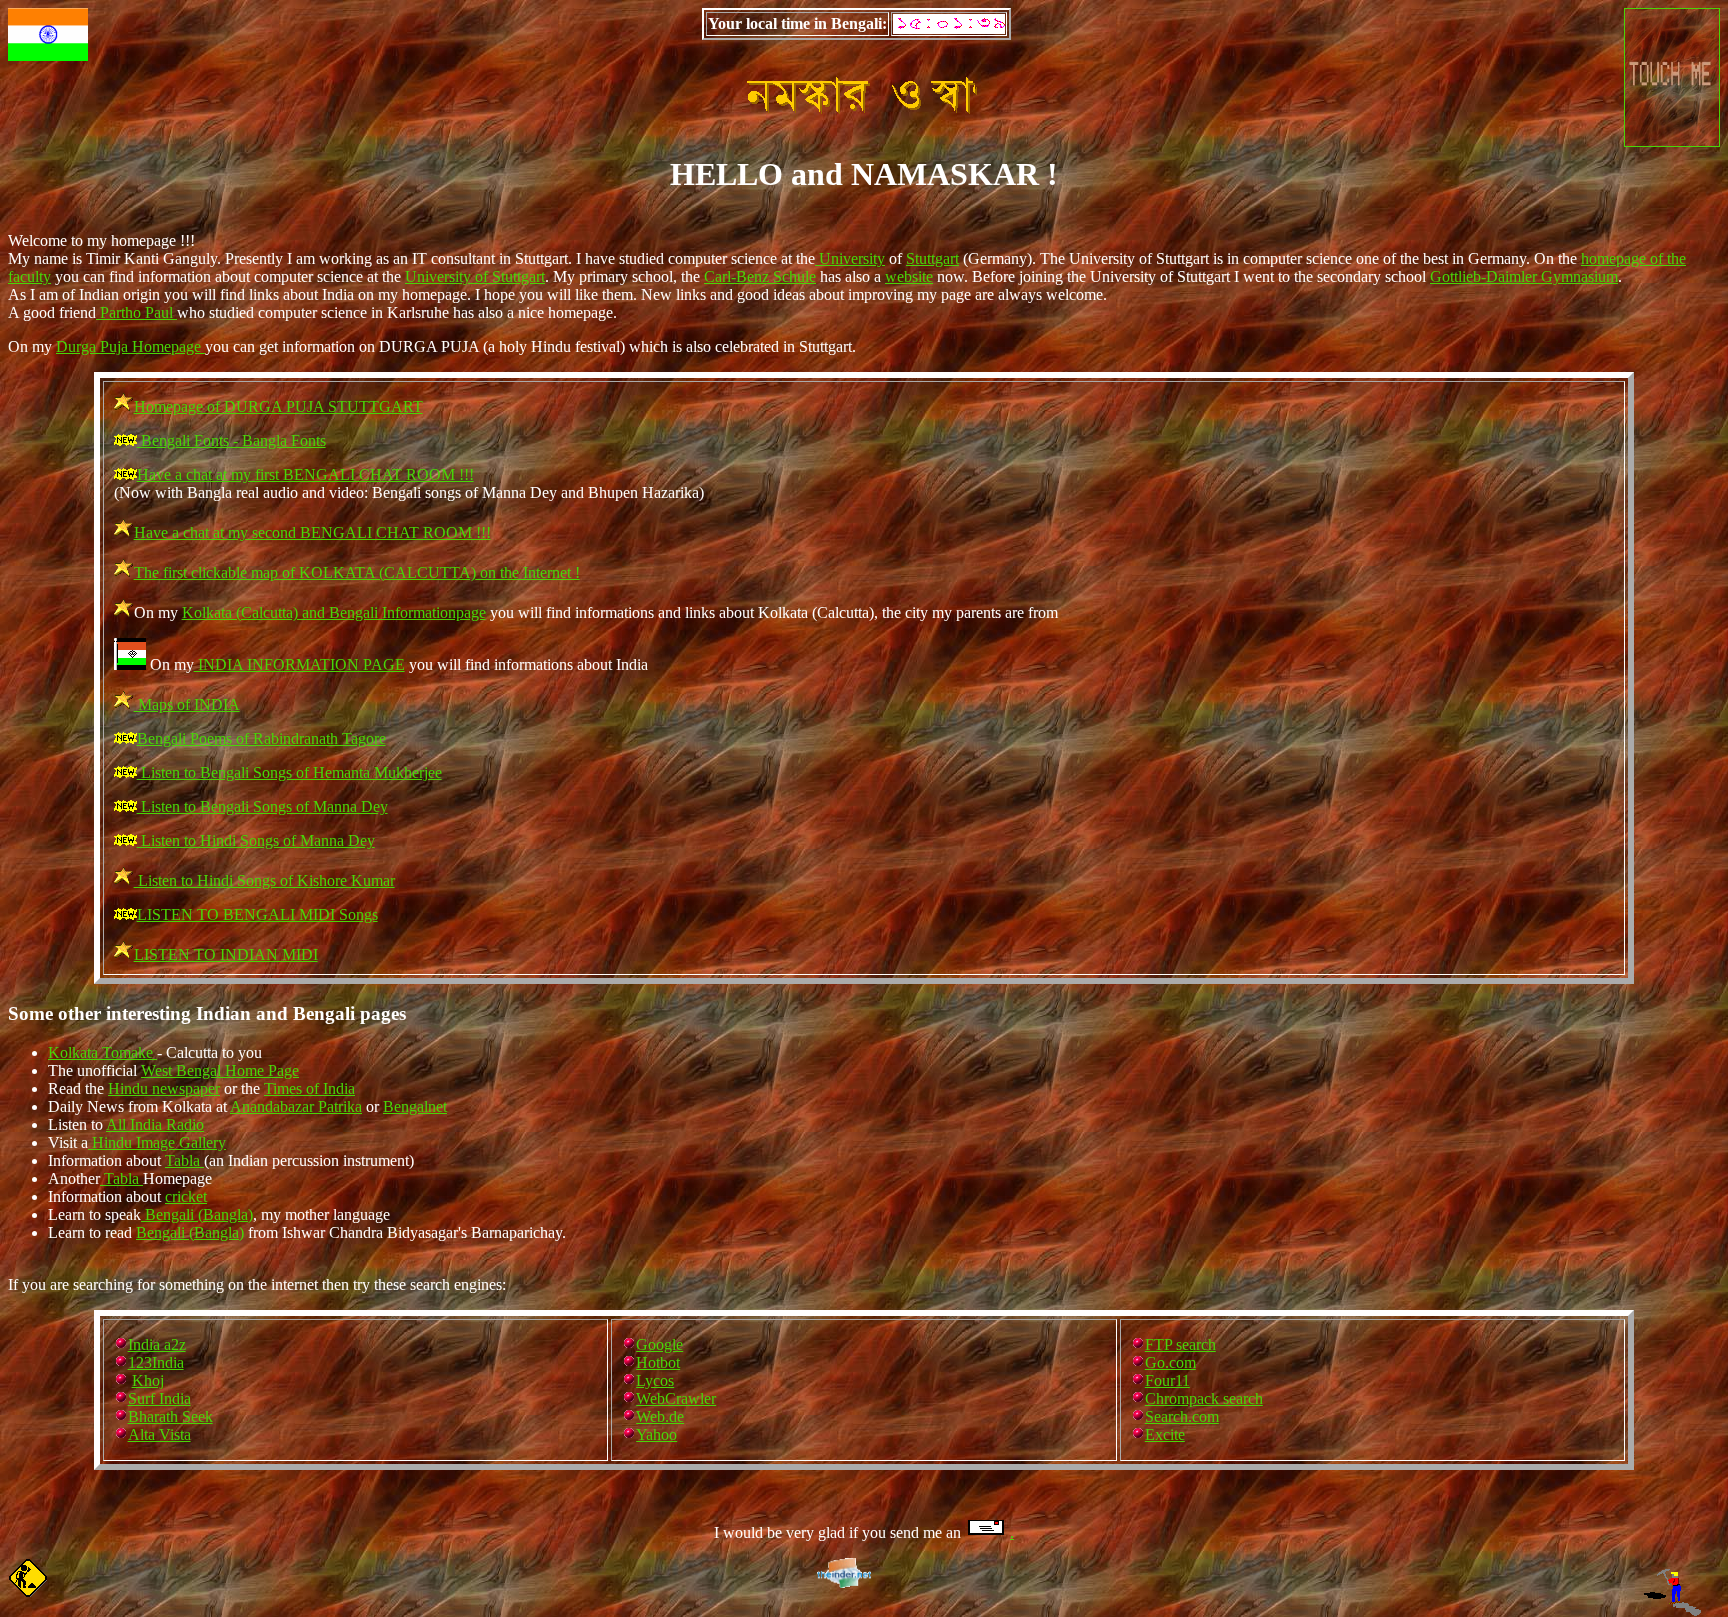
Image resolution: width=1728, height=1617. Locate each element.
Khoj (148, 1380)
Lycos (655, 1380)
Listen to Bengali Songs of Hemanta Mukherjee (289, 772)
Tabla (184, 1160)
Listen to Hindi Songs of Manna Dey (256, 840)
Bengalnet (415, 1106)
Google (659, 1344)
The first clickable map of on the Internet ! (357, 572)
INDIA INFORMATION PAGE (299, 664)
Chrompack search (1204, 1398)
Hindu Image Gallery (157, 1142)
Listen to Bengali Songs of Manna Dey (262, 806)
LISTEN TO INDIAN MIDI (226, 954)
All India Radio (155, 1124)
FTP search (1180, 1344)
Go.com (1170, 1362)
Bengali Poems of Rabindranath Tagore (261, 738)
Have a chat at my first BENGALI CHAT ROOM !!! (305, 474)
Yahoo (656, 1434)
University (850, 258)
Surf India (159, 1398)
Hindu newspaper (164, 1088)
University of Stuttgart (475, 276)
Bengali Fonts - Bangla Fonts (231, 440)
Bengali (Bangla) (197, 1214)
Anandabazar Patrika (296, 1106)
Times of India (309, 1088)
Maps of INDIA (187, 704)
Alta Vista (159, 1434)
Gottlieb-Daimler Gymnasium (1524, 276)
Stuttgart (932, 258)
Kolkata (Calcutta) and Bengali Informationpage (334, 612)
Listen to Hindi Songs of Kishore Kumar (264, 880)
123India (156, 1362)
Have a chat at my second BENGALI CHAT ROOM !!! (312, 532)
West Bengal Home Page (220, 1070)
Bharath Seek (170, 1416)
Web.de (660, 1416)
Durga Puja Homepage (130, 346)
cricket (186, 1196)
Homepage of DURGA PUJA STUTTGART (278, 406)
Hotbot (658, 1362)
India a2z (157, 1344)
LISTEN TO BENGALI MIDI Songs (257, 914)
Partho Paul (136, 312)
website (909, 276)
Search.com (1182, 1416)
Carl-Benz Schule (760, 276)
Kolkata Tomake (102, 1052)
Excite (1165, 1434)
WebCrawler (676, 1398)
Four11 (1167, 1380)
